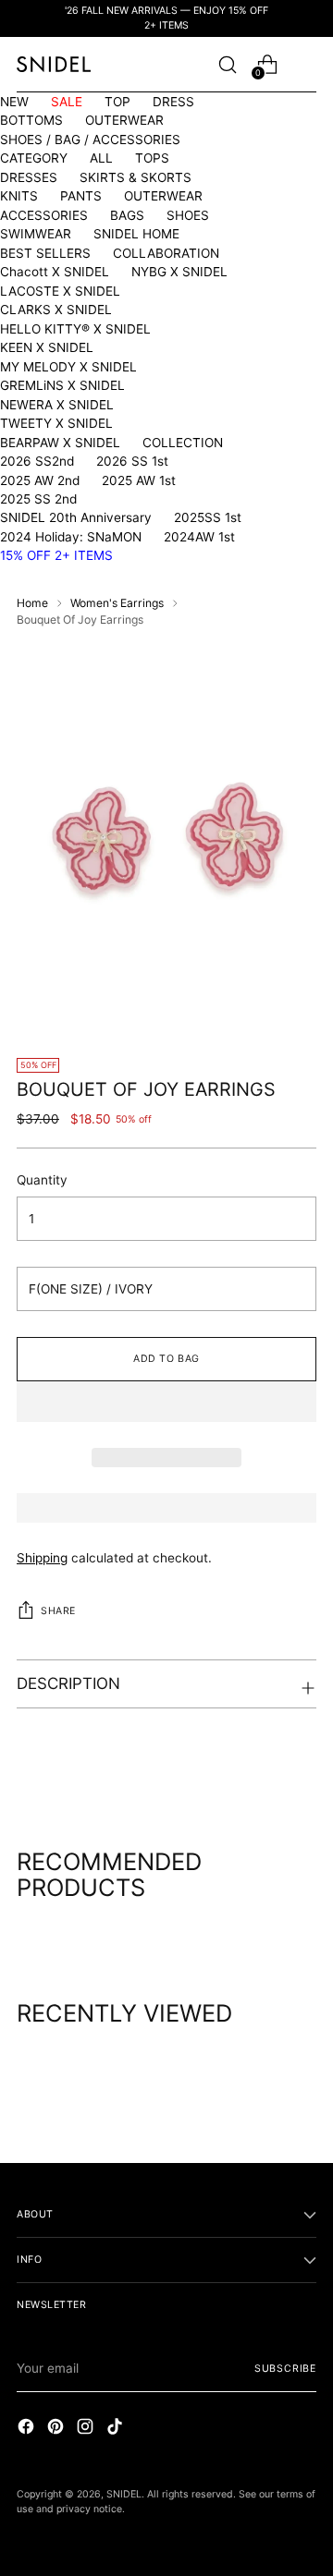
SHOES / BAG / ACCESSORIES (90, 140)
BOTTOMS (31, 120)
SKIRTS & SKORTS (136, 177)
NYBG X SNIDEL (179, 272)
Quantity (42, 1180)
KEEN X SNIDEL (47, 347)
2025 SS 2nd (38, 499)
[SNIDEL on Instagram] (87, 2429)
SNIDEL (124, 2494)
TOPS (152, 158)
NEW (14, 102)
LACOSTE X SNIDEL (60, 291)
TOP (117, 102)
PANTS (81, 196)
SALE (67, 102)
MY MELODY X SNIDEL (68, 367)
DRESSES (29, 177)
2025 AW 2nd (40, 480)
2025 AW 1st (139, 480)
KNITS (19, 196)
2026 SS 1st (132, 461)
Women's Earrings (117, 603)
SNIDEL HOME (136, 234)
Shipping (42, 1558)
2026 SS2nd (37, 461)
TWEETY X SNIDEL (56, 423)
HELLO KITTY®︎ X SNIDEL (75, 329)
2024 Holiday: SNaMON (71, 537)
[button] (166, 1402)
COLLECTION (183, 443)
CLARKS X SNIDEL (56, 310)
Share (58, 1611)
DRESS (173, 102)
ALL (101, 158)
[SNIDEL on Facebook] (28, 2429)
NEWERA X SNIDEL (57, 405)
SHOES (188, 215)
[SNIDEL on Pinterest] (57, 2429)
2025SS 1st (208, 517)
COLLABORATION (166, 253)
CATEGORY (34, 158)
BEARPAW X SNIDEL (60, 443)
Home (32, 603)
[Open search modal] (227, 64)
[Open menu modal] (307, 64)
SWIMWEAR (36, 234)
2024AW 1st (199, 537)
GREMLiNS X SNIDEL (62, 385)
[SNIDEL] (54, 64)
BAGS (127, 215)
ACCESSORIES (44, 215)
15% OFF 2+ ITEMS (56, 555)
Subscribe (285, 2369)
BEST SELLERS (45, 253)
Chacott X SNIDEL (55, 272)
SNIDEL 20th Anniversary (76, 517)
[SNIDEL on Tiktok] (117, 2429)
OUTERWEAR (124, 120)
